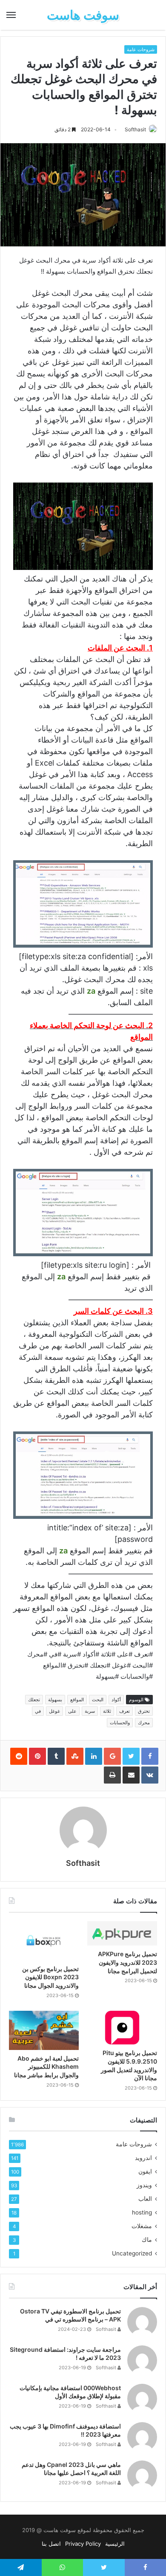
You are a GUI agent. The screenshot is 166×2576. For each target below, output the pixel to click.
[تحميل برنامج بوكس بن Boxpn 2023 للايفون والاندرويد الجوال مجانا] (44, 1941)
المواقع (77, 1700)
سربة (90, 1711)
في (38, 1711)
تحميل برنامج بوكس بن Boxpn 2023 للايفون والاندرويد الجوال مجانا (50, 1977)
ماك (147, 2240)
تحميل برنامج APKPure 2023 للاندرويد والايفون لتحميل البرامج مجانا (127, 1962)
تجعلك (34, 1700)
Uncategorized (132, 2253)
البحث (98, 1700)
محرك (144, 1723)
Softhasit (135, 129)
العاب (145, 2199)
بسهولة (55, 1700)
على (72, 1711)
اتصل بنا (51, 2544)
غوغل (54, 1711)
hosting (142, 2212)
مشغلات (142, 2226)
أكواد (116, 1700)
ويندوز (144, 2185)
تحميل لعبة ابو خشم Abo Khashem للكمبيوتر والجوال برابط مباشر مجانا (46, 2067)
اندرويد (143, 2158)
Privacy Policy (83, 2544)
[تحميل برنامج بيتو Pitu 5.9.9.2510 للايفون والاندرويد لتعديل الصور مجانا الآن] (122, 2028)
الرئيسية (115, 2544)
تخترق (144, 1711)
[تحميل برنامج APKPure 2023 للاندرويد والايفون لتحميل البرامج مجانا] (122, 1934)
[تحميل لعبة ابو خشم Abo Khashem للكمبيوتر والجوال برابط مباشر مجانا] (44, 2030)
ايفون (145, 2171)
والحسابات (120, 1723)
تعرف (124, 1711)
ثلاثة (107, 1711)
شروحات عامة (141, 49)
